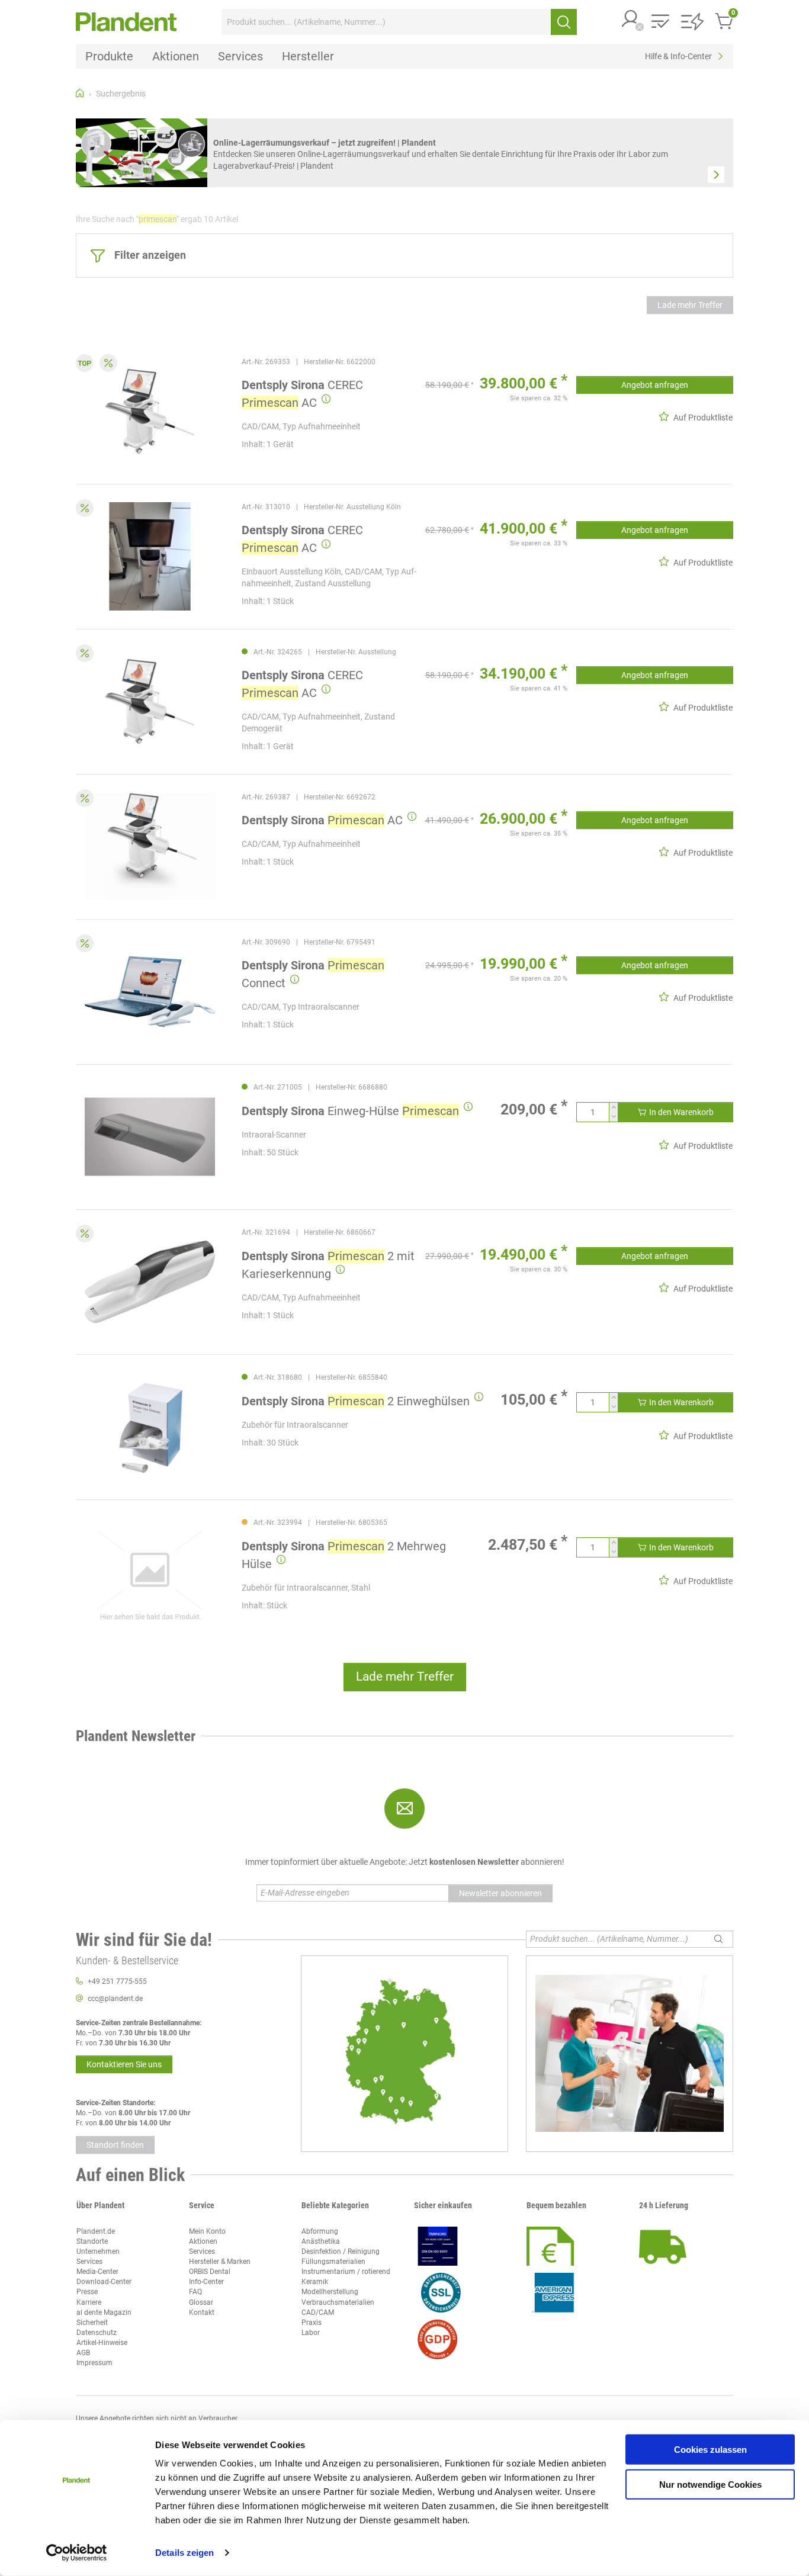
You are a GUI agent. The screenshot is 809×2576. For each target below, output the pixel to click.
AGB (83, 2353)
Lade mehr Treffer (690, 305)
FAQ (195, 2292)
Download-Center (104, 2282)
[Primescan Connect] (150, 992)
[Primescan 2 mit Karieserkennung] (150, 1282)
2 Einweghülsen (356, 1401)
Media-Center (97, 2272)
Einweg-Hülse (350, 1111)
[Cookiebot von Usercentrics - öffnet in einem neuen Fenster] (77, 2553)
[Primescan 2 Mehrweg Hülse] (150, 1572)
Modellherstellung (330, 2292)
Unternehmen (98, 2251)
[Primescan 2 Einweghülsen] (150, 1427)
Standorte (92, 2241)
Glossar (201, 2302)
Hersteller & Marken (220, 2262)
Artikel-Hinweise (102, 2343)
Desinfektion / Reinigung (341, 2251)
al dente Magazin (104, 2312)
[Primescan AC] (150, 847)
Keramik (315, 2282)
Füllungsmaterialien (333, 2262)
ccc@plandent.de (115, 1999)
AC (322, 820)
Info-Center (206, 2282)
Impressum (94, 2363)
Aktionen (203, 2241)
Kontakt (202, 2312)
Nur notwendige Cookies (710, 2484)
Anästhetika (321, 2241)
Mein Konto (207, 2231)
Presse (87, 2292)
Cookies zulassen (710, 2450)
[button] (631, 20)
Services (89, 2262)
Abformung (320, 2231)
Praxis (312, 2323)
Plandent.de (96, 2231)
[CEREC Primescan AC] (150, 411)
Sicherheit (92, 2323)
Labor (311, 2333)
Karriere (89, 2302)
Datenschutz (97, 2333)
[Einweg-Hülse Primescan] (150, 1137)
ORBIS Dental (210, 2272)
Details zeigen (184, 2553)
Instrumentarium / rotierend (346, 2272)
